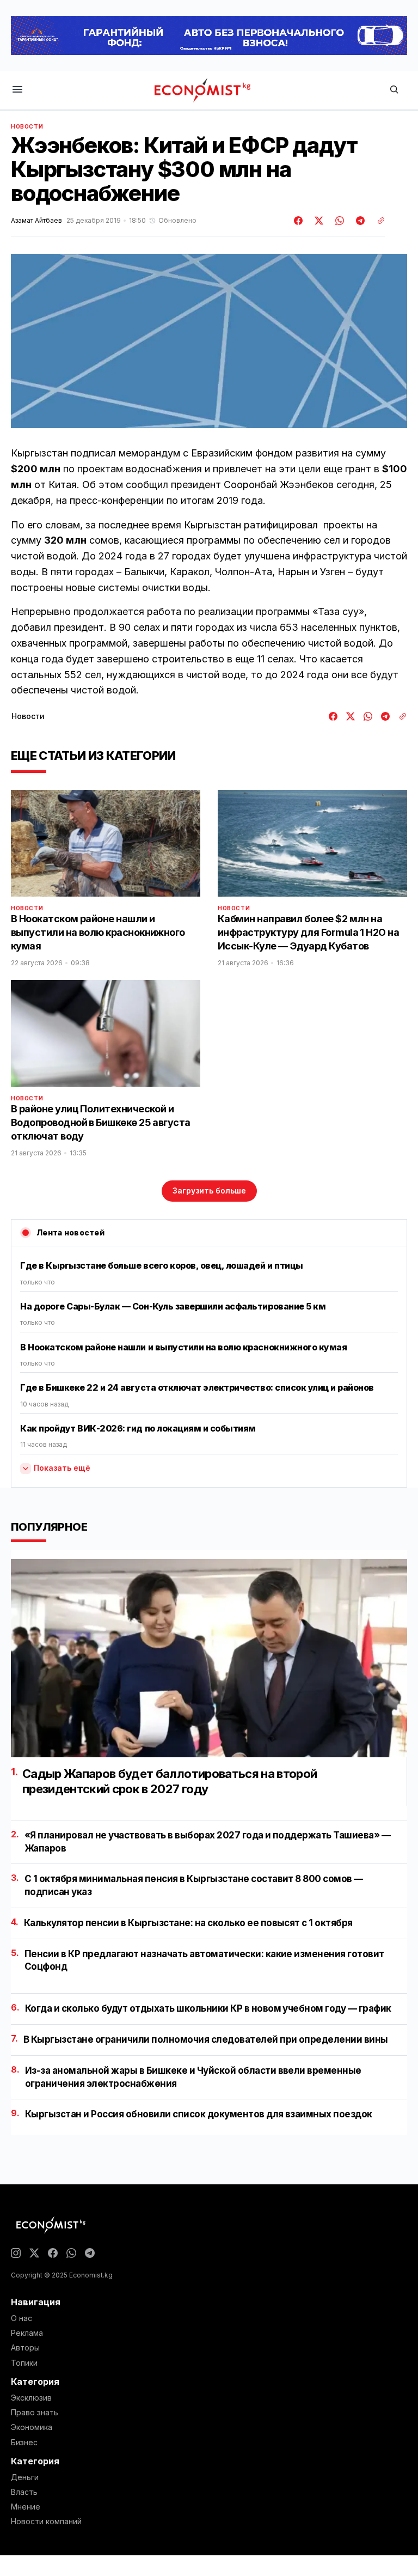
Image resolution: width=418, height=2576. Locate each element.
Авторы (25, 2348)
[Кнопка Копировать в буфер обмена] (377, 221)
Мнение (26, 2507)
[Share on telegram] (359, 221)
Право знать (35, 2413)
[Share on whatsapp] (338, 221)
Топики (24, 2363)
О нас (21, 2318)
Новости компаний (46, 2522)
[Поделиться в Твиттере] (317, 221)
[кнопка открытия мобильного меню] (17, 90)
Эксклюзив (31, 2398)
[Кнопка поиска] (394, 90)
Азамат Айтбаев (36, 221)
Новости (27, 126)
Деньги (25, 2477)
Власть (24, 2492)
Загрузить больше (209, 1190)
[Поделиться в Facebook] (299, 221)
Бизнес (24, 2443)
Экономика (32, 2427)
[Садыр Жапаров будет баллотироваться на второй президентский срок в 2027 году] (209, 1658)
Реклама (27, 2333)
